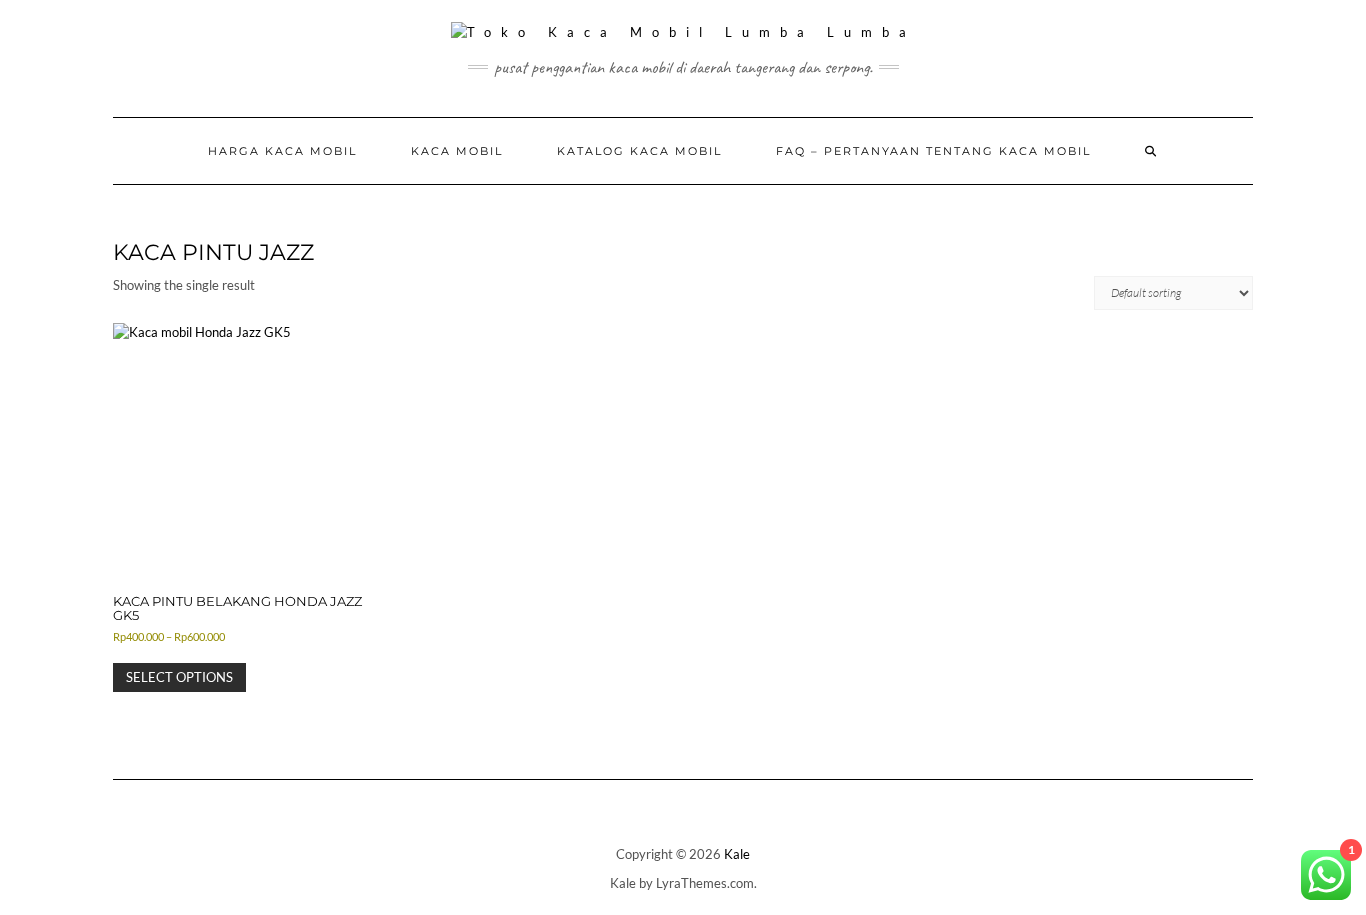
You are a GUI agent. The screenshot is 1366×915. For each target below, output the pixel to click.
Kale (737, 854)
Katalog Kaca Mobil (639, 151)
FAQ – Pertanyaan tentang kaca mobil (933, 151)
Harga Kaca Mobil (282, 151)
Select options (179, 677)
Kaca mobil (457, 151)
